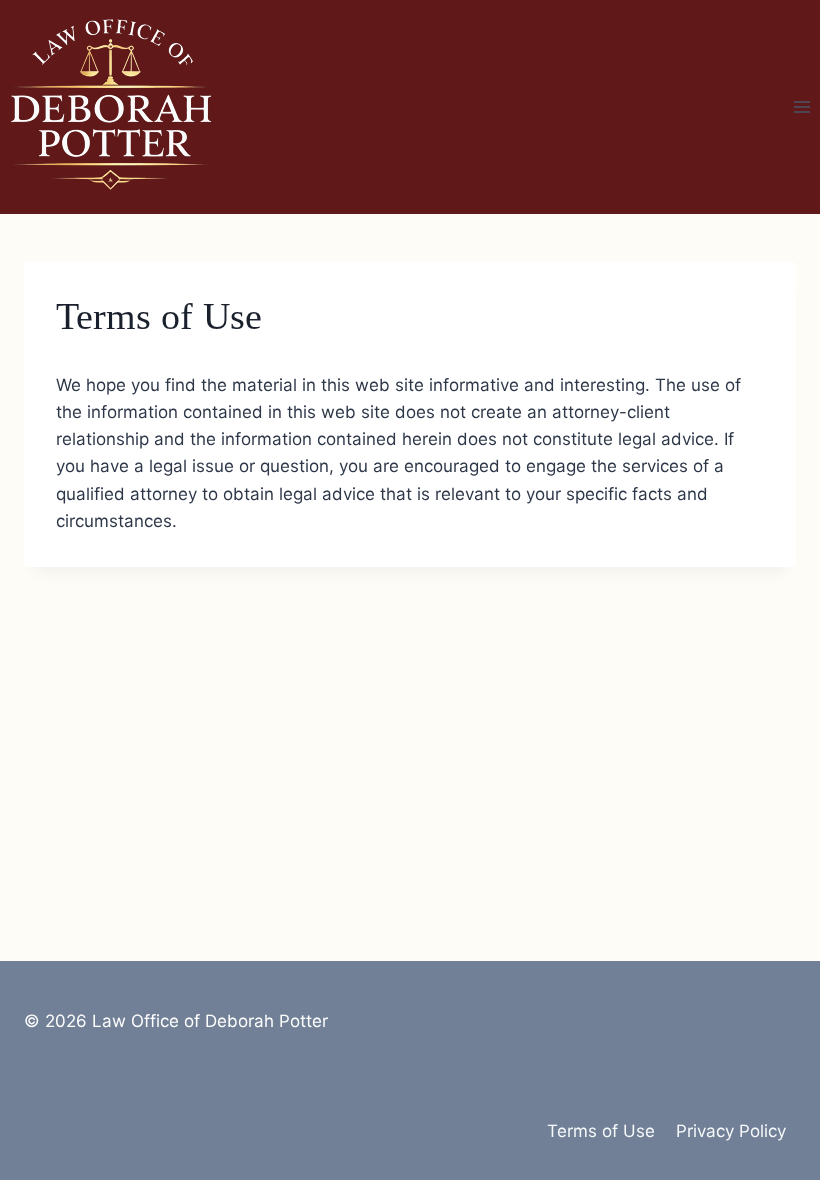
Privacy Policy (731, 1131)
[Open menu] (801, 106)
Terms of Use (601, 1131)
